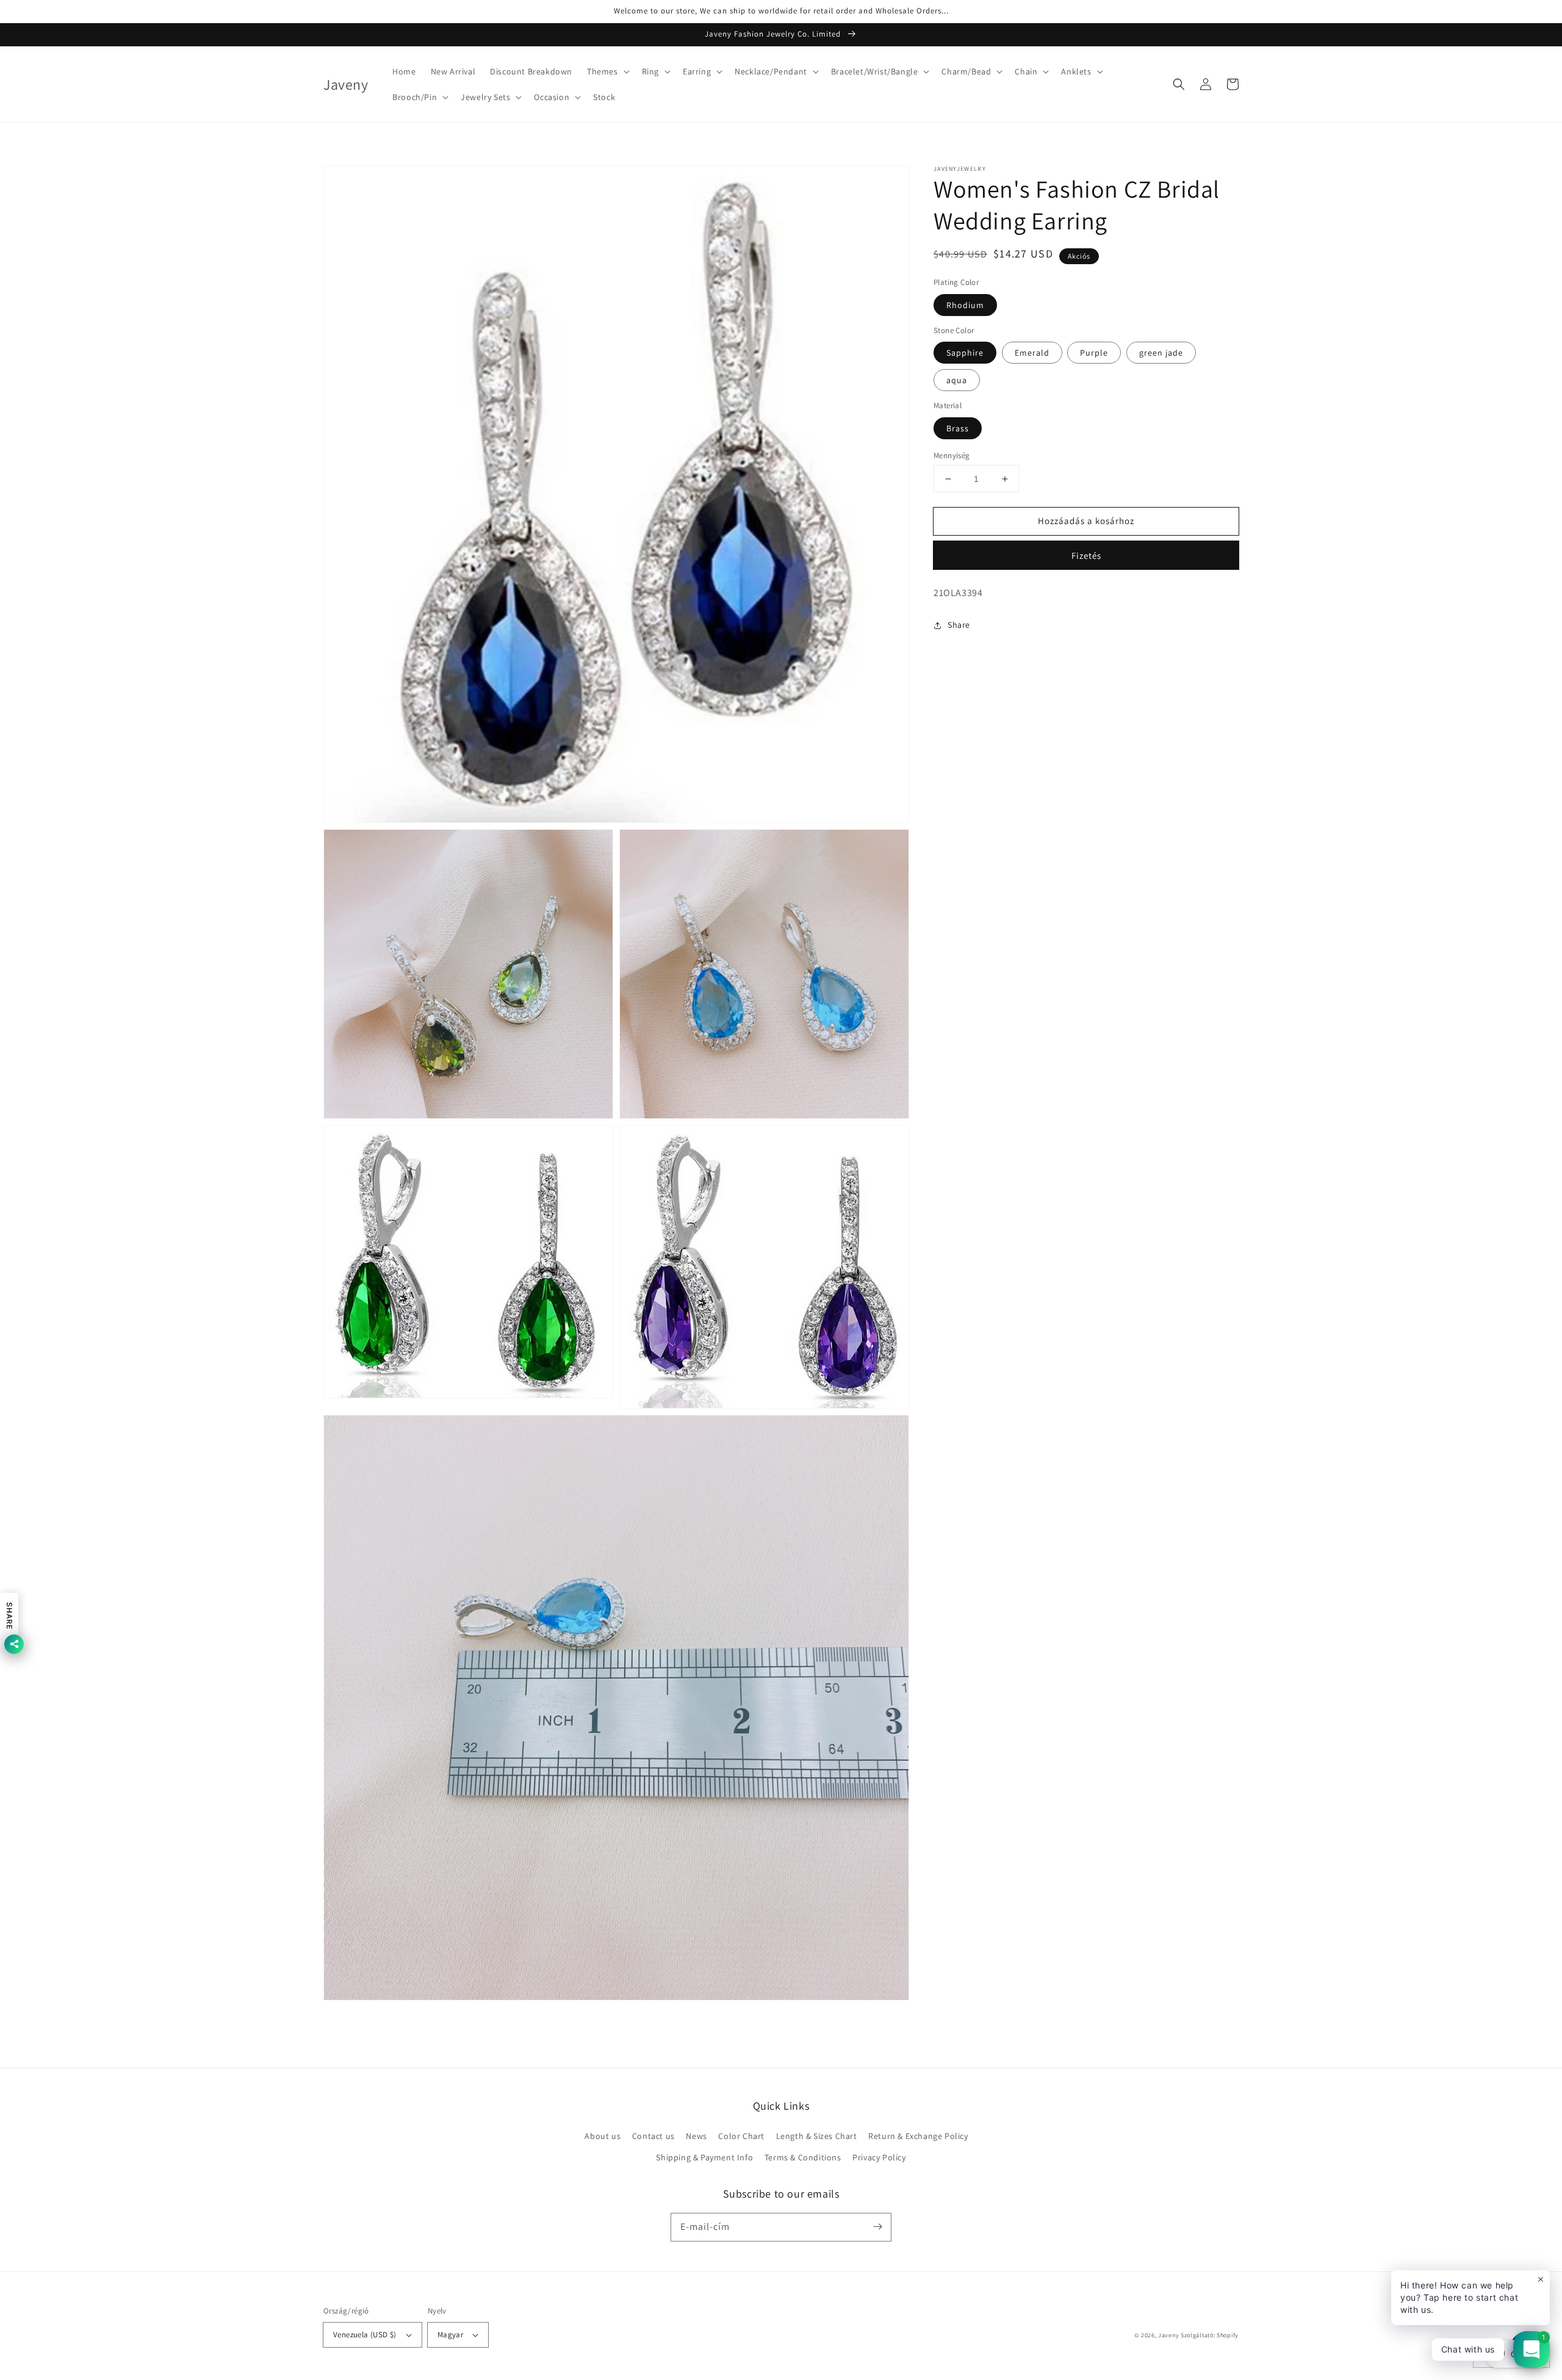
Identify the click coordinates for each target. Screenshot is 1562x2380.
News (696, 2136)
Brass (958, 428)
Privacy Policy (879, 2157)
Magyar (450, 2335)
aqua (957, 380)
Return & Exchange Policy (918, 2136)
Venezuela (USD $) (365, 2335)
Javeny (1168, 2335)
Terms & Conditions (803, 2157)
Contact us (653, 2136)
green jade (1161, 353)
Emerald (1032, 353)
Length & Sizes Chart (817, 2136)
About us (603, 2136)
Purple (1094, 353)
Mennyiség (952, 455)
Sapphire (965, 353)
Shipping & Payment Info (704, 2157)
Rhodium (965, 305)
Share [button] (959, 625)
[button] (607, 71)
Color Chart (741, 2136)
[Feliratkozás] (877, 2227)
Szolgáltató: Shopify (1210, 2335)
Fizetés (1086, 555)
